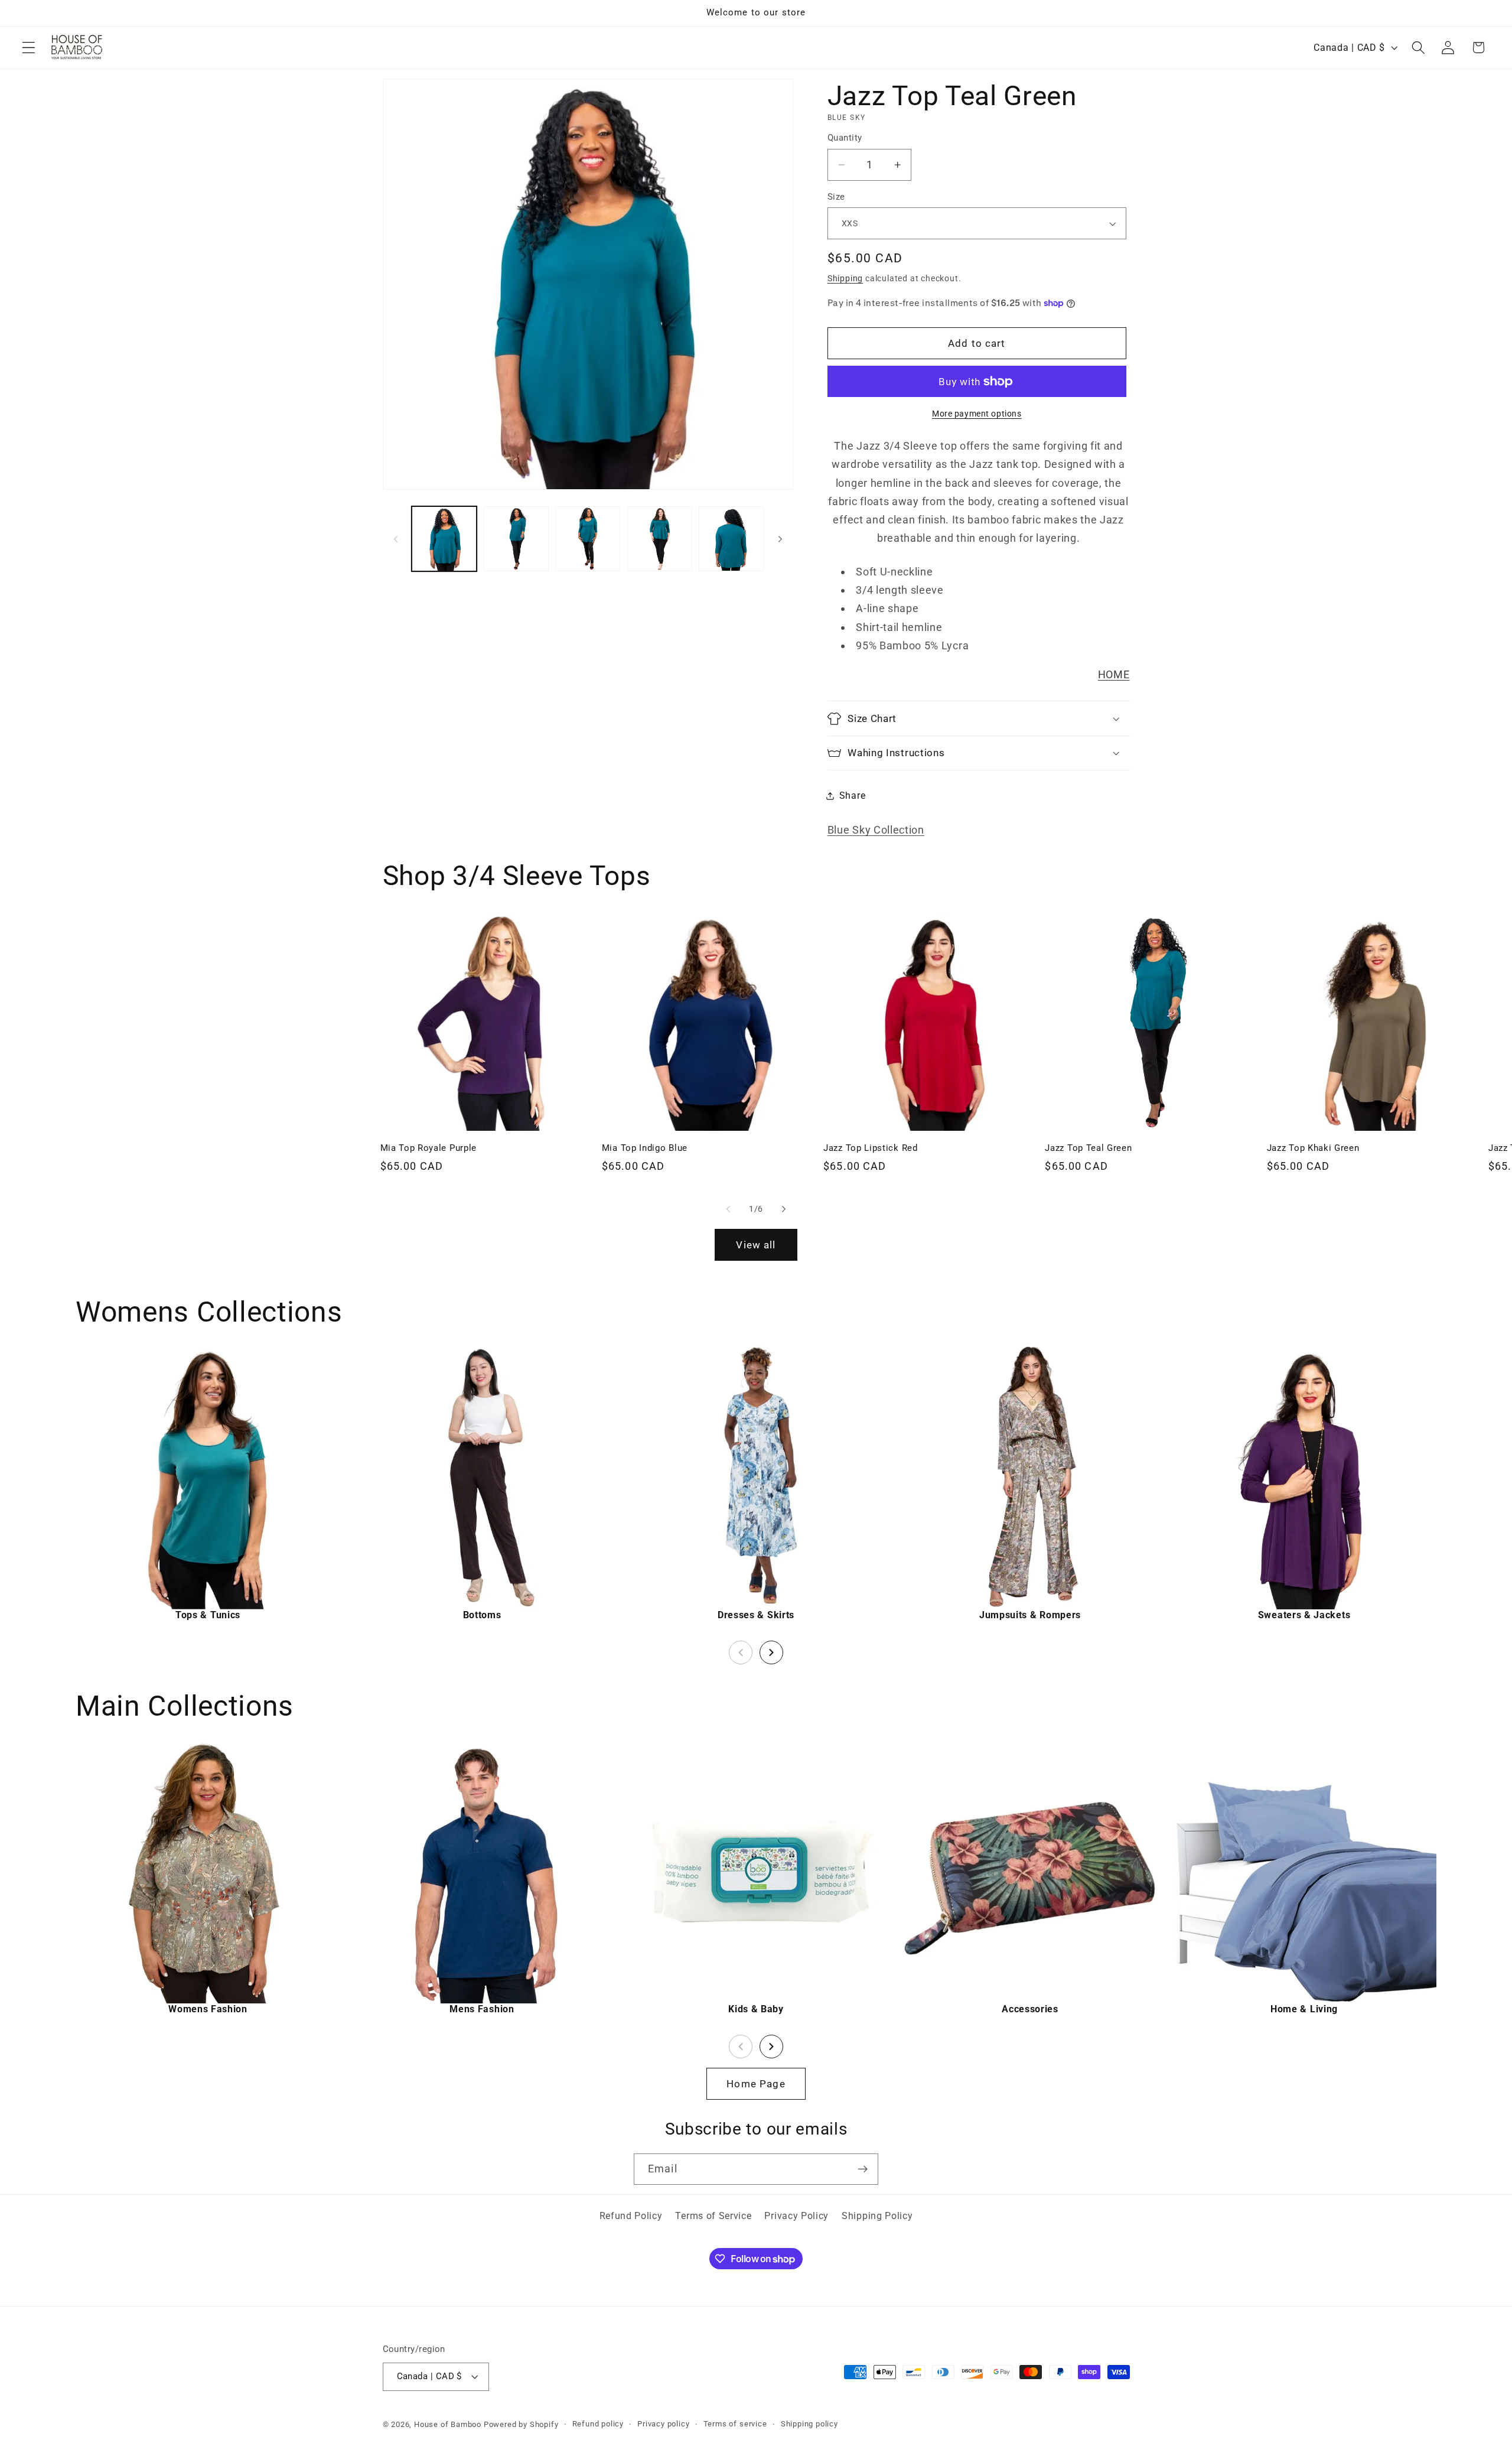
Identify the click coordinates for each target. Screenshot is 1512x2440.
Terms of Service (713, 2216)
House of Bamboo (448, 2424)
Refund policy (598, 2424)
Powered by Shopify (521, 2424)
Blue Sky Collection (876, 830)
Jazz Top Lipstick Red (871, 1148)
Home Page (756, 2084)
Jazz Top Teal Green (1088, 1148)
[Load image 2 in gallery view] (516, 539)
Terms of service (735, 2424)
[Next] (771, 1652)
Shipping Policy (877, 2216)
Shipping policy (809, 2424)
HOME (1114, 674)
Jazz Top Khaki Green (1313, 1148)
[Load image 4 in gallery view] (660, 539)
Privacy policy (663, 2424)
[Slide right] (780, 539)
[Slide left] (396, 539)
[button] (29, 48)
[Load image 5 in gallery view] (731, 539)
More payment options (977, 414)
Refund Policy (631, 2216)
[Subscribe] (863, 2169)
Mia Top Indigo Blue (645, 1148)
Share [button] (852, 796)
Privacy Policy (796, 2216)
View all (756, 1245)
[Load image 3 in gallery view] (588, 539)
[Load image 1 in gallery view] (444, 539)
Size (836, 197)
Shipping (845, 278)
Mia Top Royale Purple (429, 1148)
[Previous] (741, 1652)
